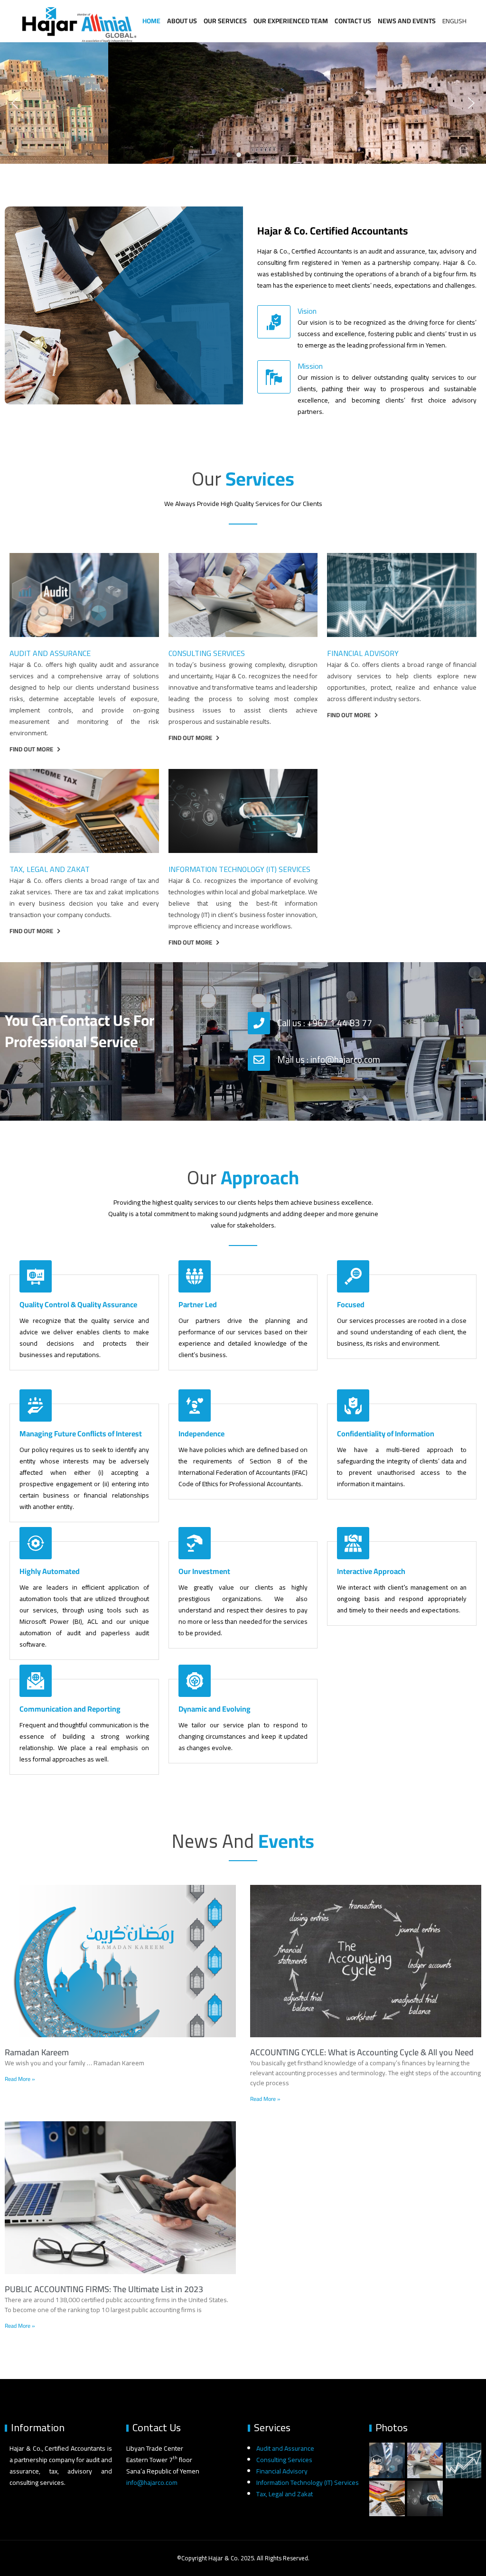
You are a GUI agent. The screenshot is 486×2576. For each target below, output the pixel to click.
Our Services (225, 21)
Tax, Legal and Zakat (50, 869)
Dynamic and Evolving (215, 1709)
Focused (351, 1304)
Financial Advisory (363, 653)
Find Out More (31, 749)
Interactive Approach (371, 1571)
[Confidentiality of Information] (353, 1405)
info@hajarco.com (152, 2482)
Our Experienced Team (291, 21)
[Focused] (353, 1276)
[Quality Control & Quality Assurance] (36, 1276)
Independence (201, 1433)
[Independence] (195, 1405)
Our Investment (204, 1571)
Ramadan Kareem (37, 2052)
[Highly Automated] (36, 1543)
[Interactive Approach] (353, 1543)
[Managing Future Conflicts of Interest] (36, 1405)
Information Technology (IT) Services (239, 869)
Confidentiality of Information (386, 1433)
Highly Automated (50, 1571)
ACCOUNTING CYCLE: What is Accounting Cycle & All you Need (362, 2052)
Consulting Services (207, 653)
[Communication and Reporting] (36, 1681)
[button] (15, 103)
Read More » (20, 2079)
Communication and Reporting (70, 1709)
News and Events (407, 21)
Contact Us (353, 21)
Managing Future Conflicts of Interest (81, 1433)
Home (151, 21)
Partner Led (198, 1304)
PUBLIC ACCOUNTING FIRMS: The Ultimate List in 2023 (104, 2289)
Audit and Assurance (50, 653)
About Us (182, 21)
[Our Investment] (195, 1543)
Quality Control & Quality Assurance (78, 1304)
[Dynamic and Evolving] (195, 1681)
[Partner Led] (195, 1276)
